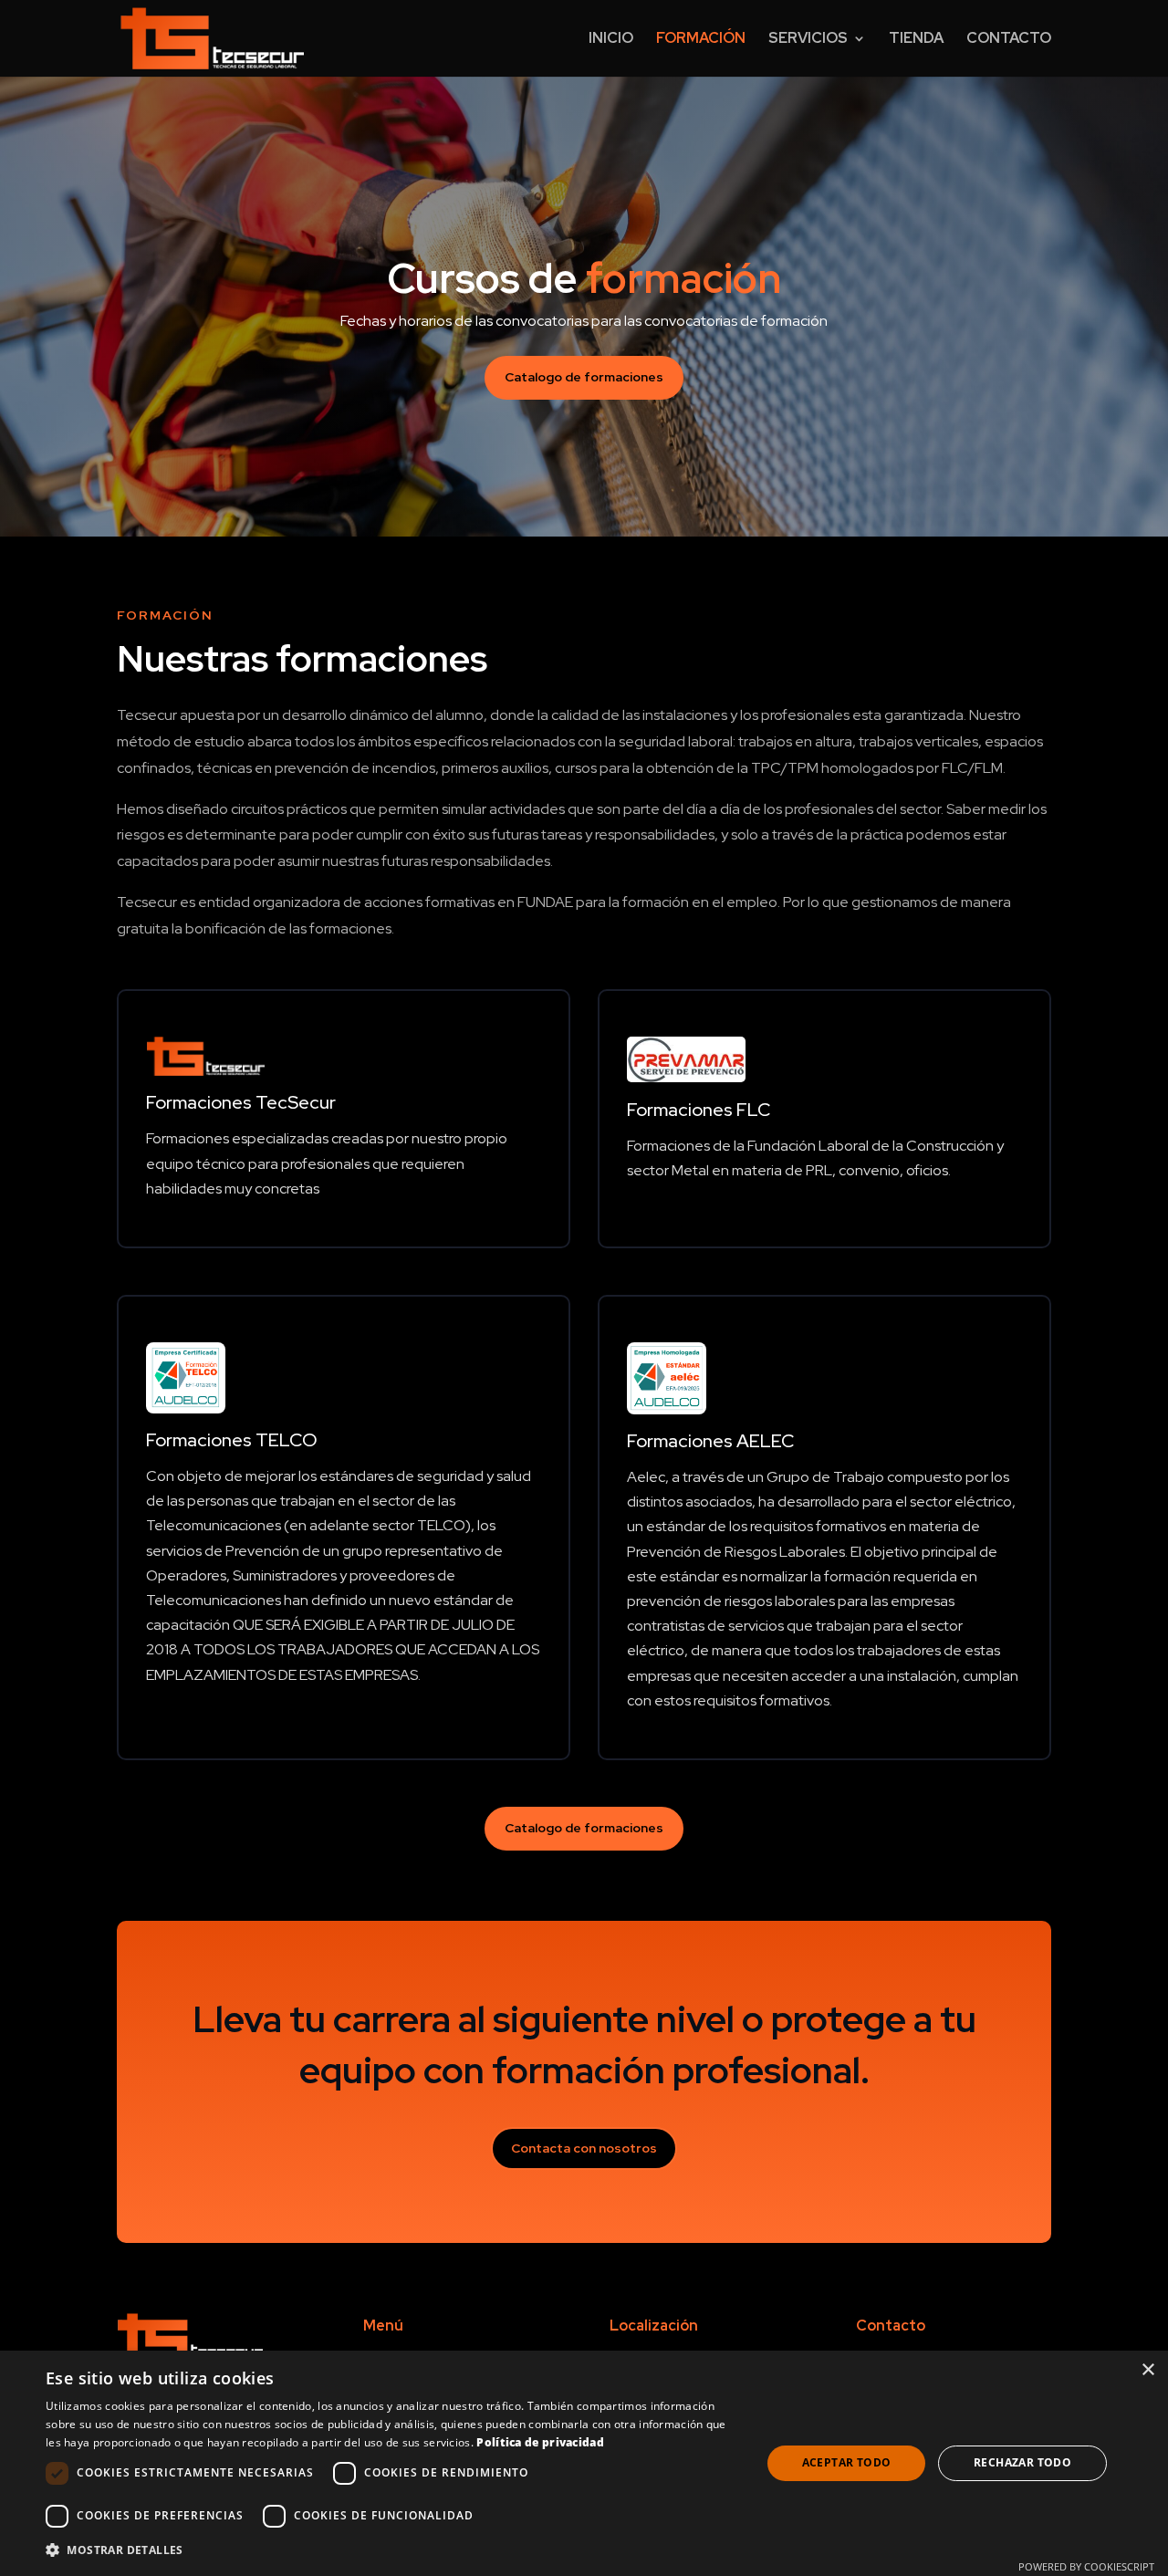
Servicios (808, 40)
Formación (701, 40)
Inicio (611, 40)
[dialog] (584, 2463)
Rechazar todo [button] (1022, 2462)
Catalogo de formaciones (584, 377)
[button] (393, 2550)
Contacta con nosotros (584, 2148)
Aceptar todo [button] (847, 2462)
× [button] (1147, 2370)
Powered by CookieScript (1086, 2566)
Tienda (916, 40)
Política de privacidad (540, 2442)
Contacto (1009, 40)
